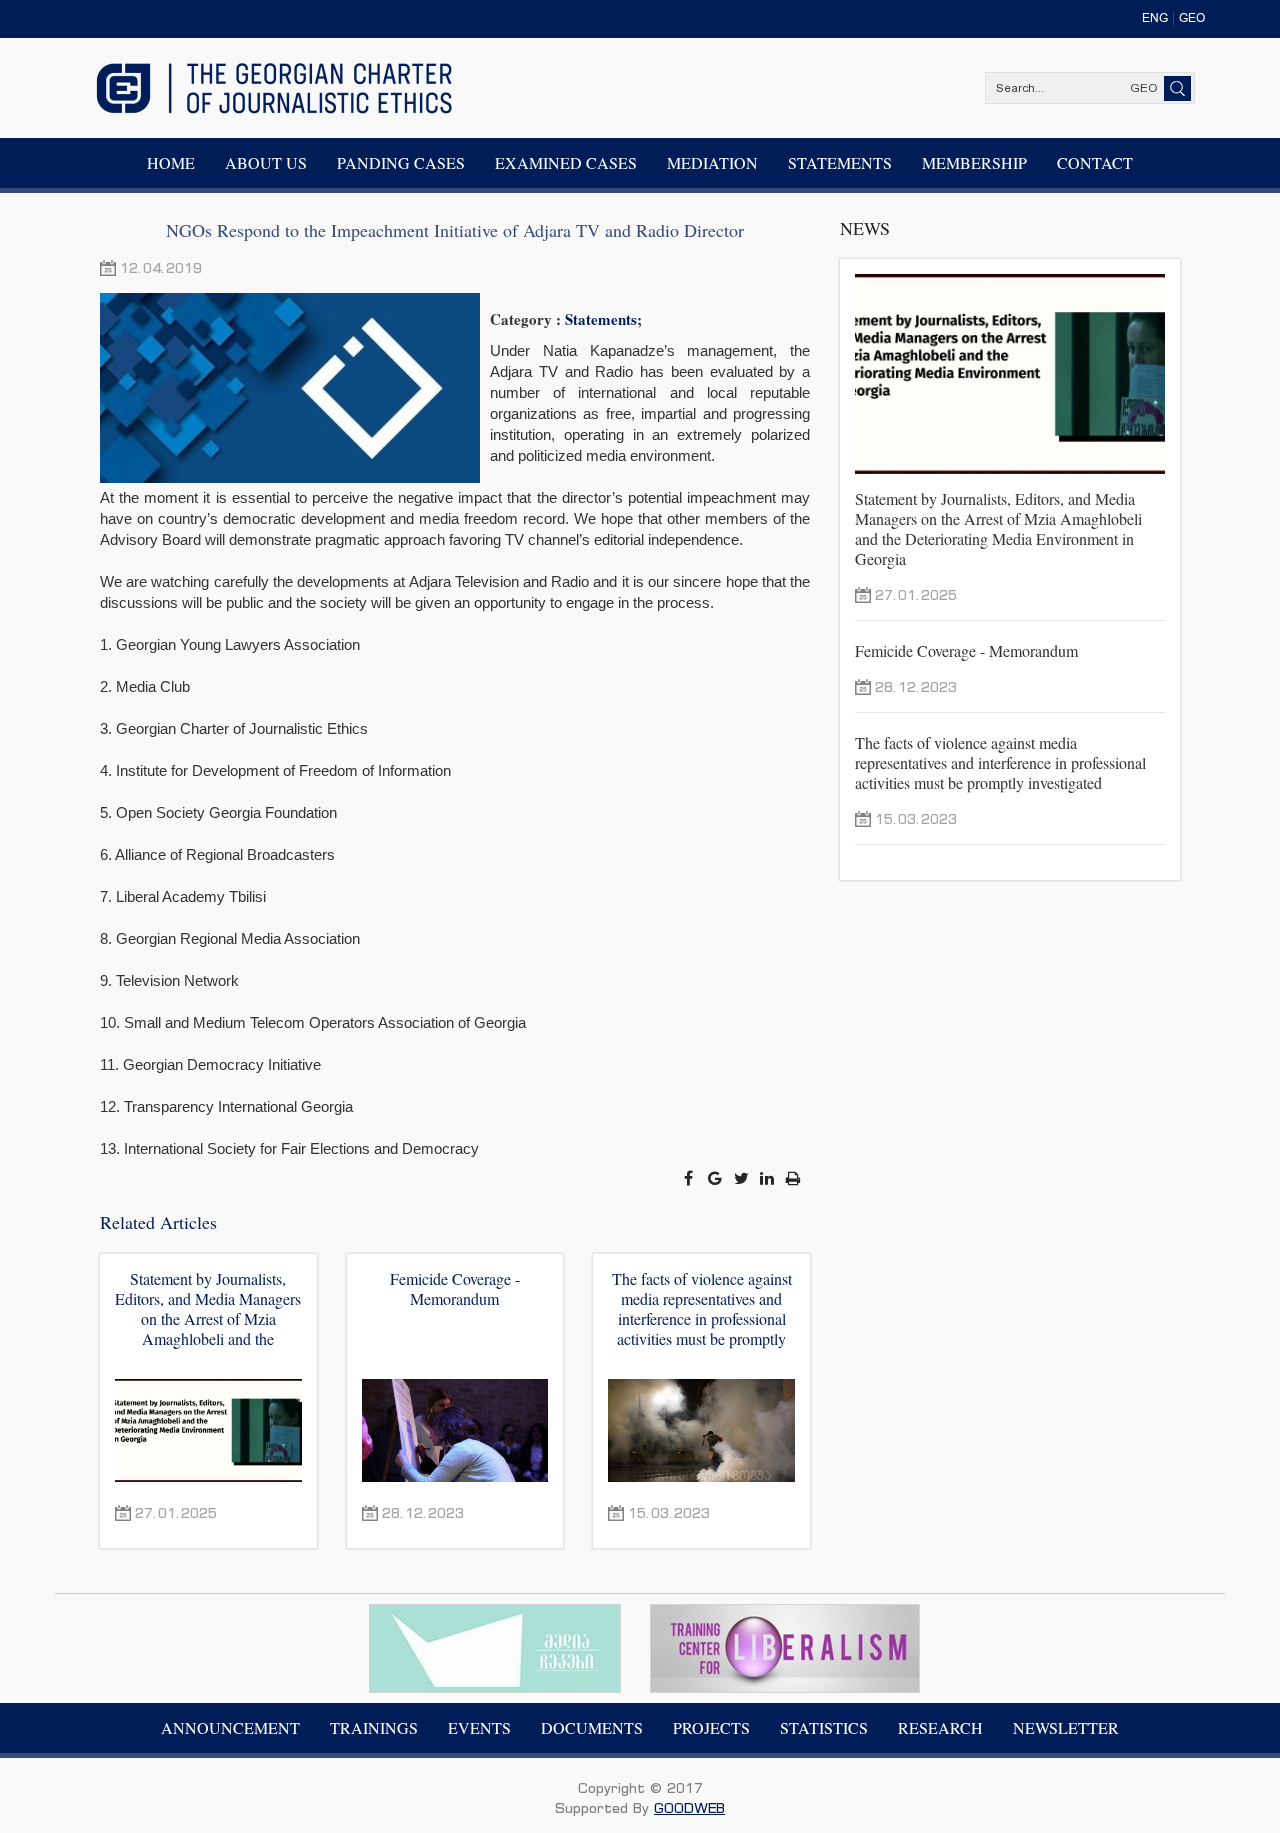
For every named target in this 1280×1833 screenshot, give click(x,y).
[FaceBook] (690, 1178)
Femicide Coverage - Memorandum (455, 1289)
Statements (601, 319)
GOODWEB (689, 1807)
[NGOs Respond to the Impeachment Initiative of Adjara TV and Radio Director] (295, 387)
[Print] (794, 1178)
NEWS (865, 228)
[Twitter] (743, 1178)
